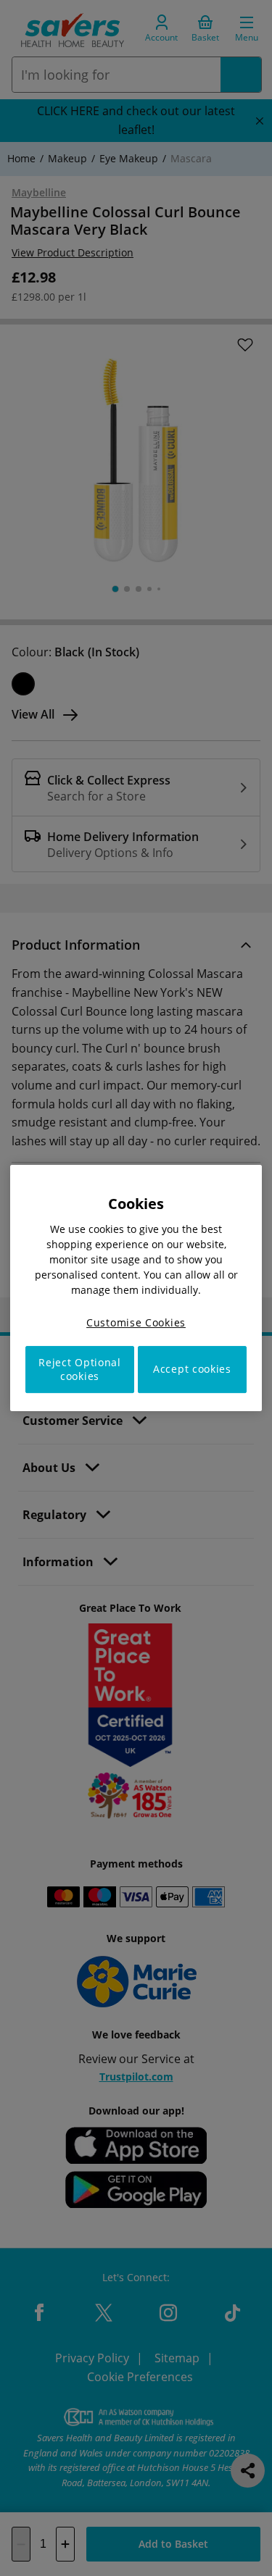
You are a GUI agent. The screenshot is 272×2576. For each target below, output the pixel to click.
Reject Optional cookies (80, 1369)
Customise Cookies (136, 1322)
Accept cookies (192, 1369)
